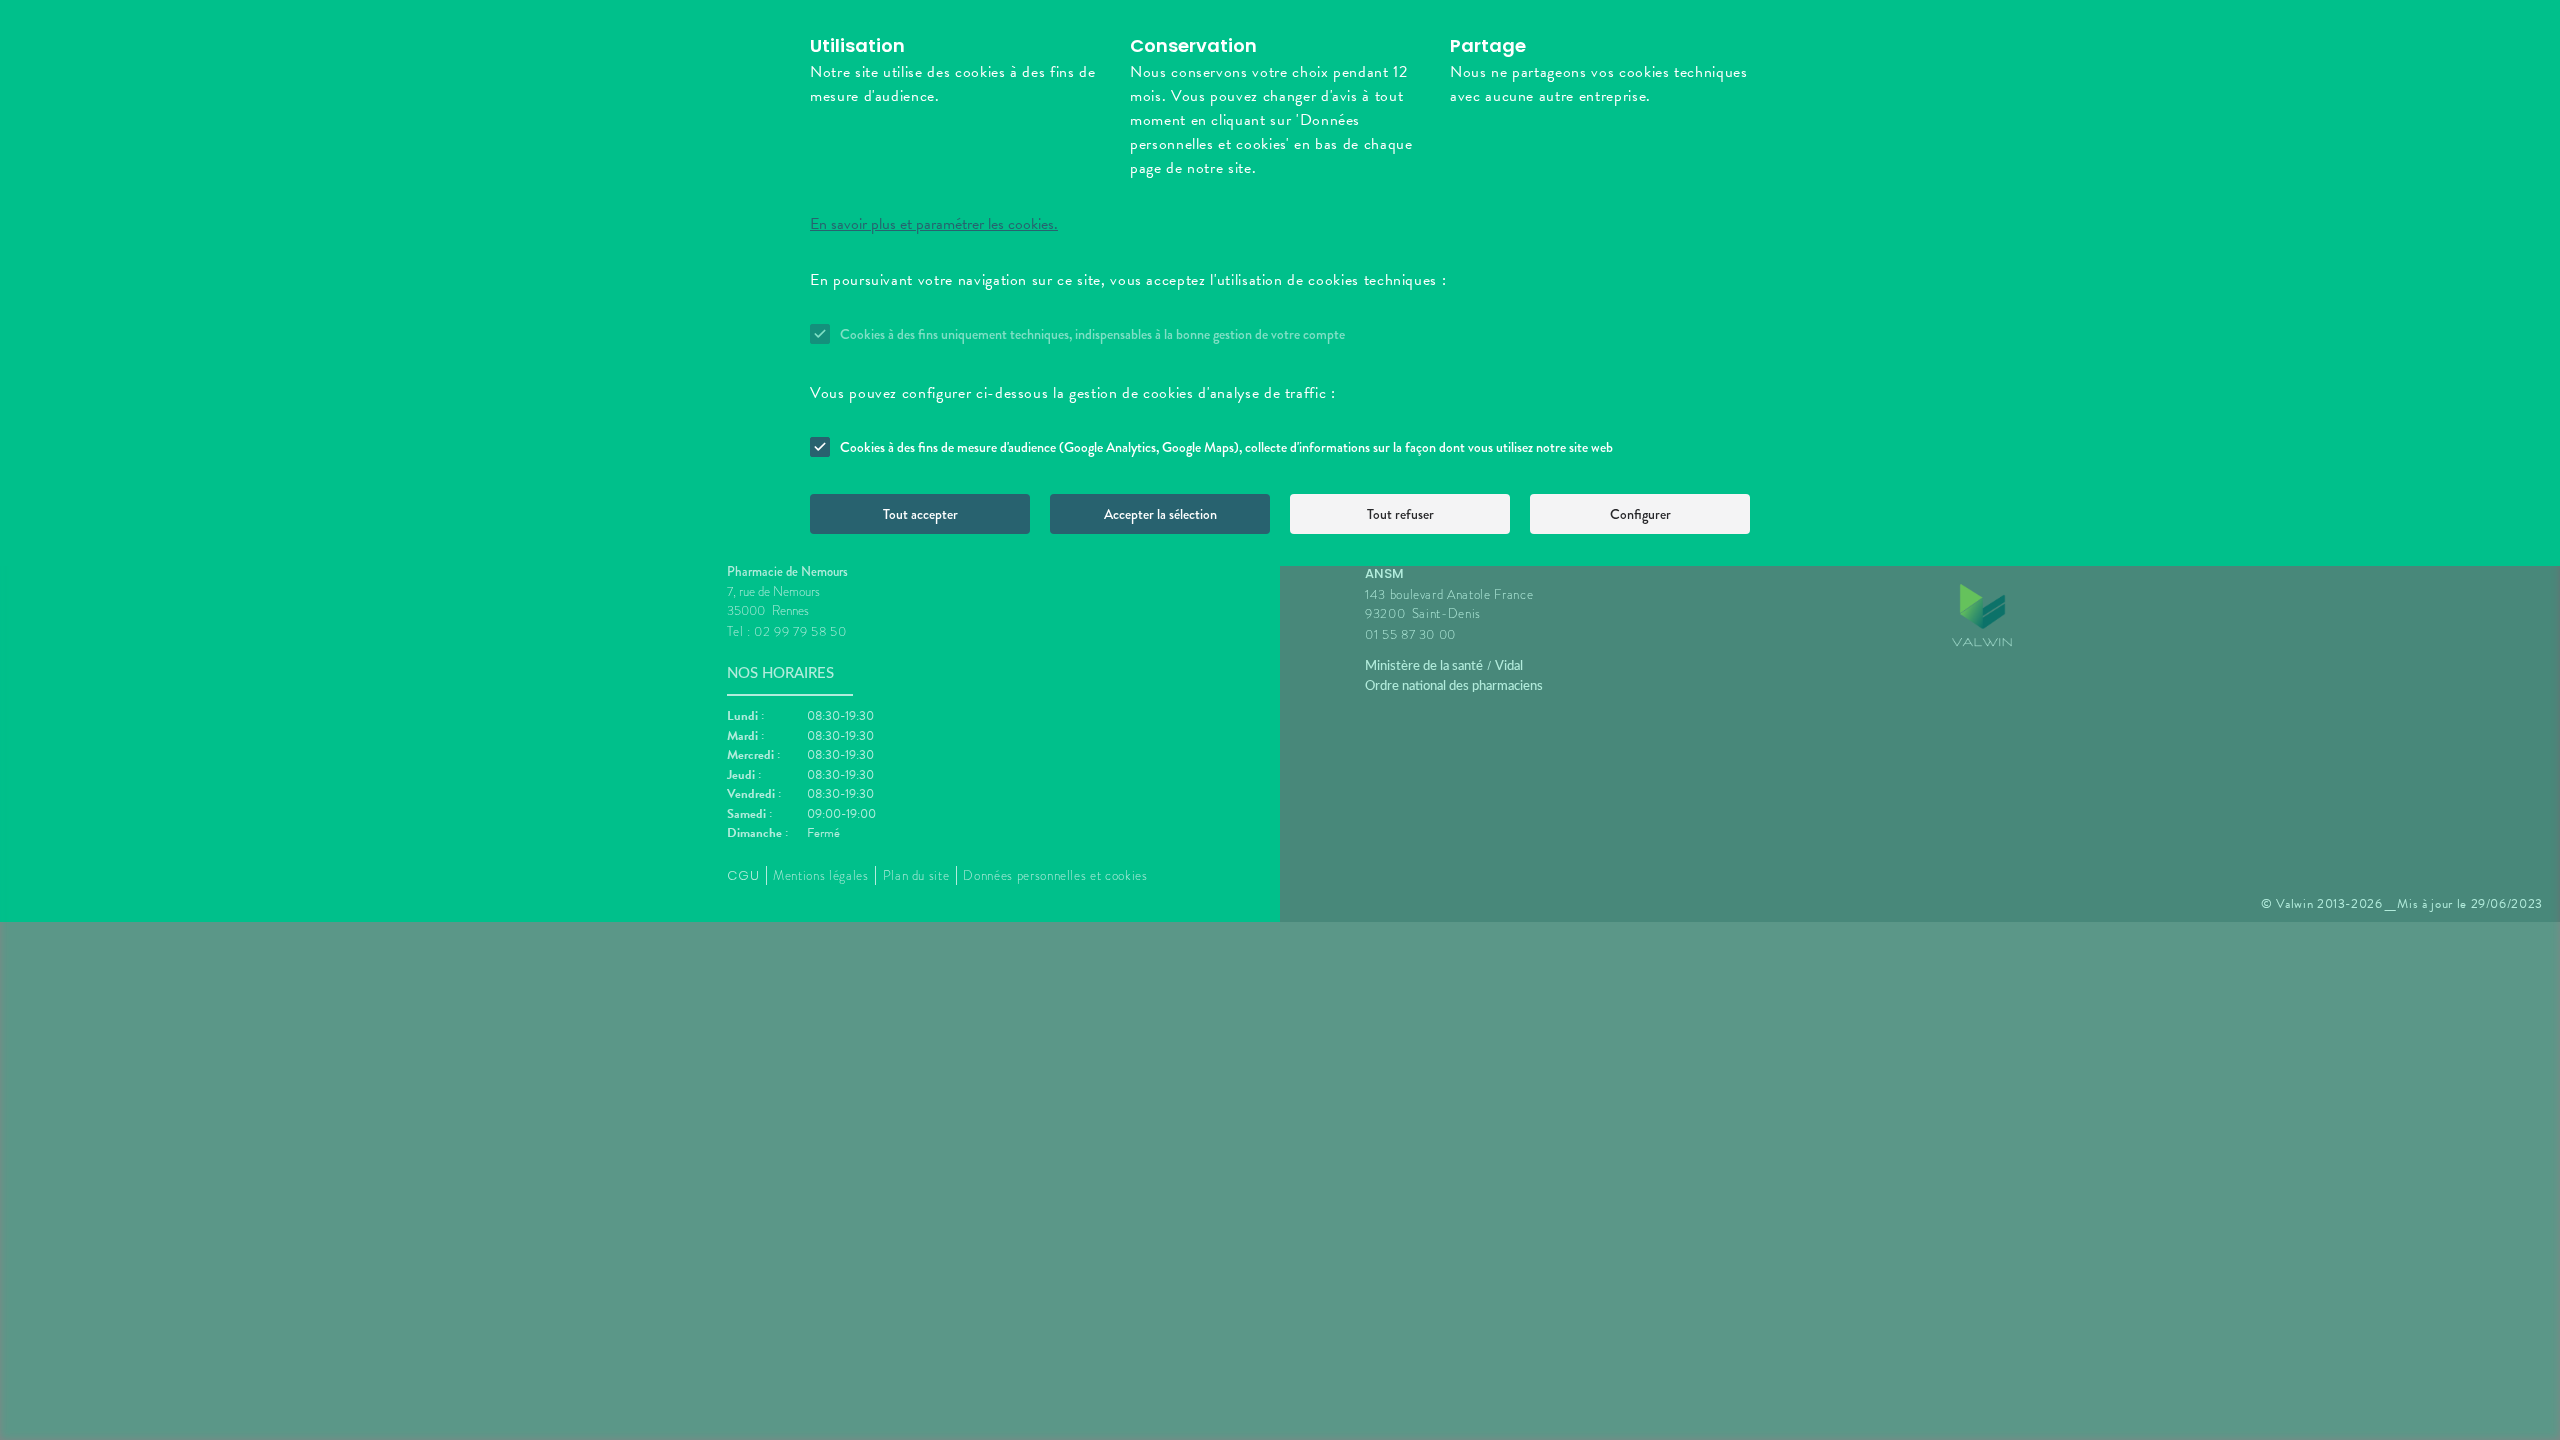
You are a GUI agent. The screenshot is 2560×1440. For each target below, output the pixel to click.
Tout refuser (1400, 514)
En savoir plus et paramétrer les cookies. (934, 224)
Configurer (1640, 514)
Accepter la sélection (1160, 514)
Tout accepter (920, 514)
